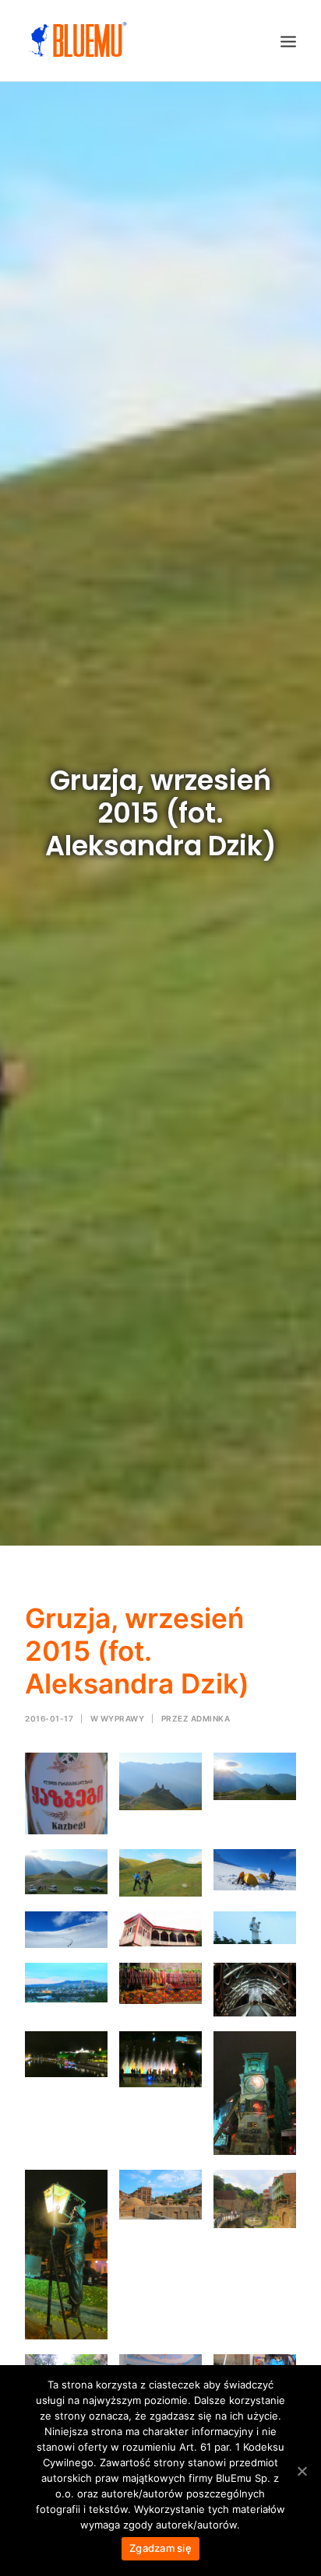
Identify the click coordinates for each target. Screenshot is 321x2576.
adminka (211, 1718)
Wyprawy (123, 1718)
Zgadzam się (160, 2548)
